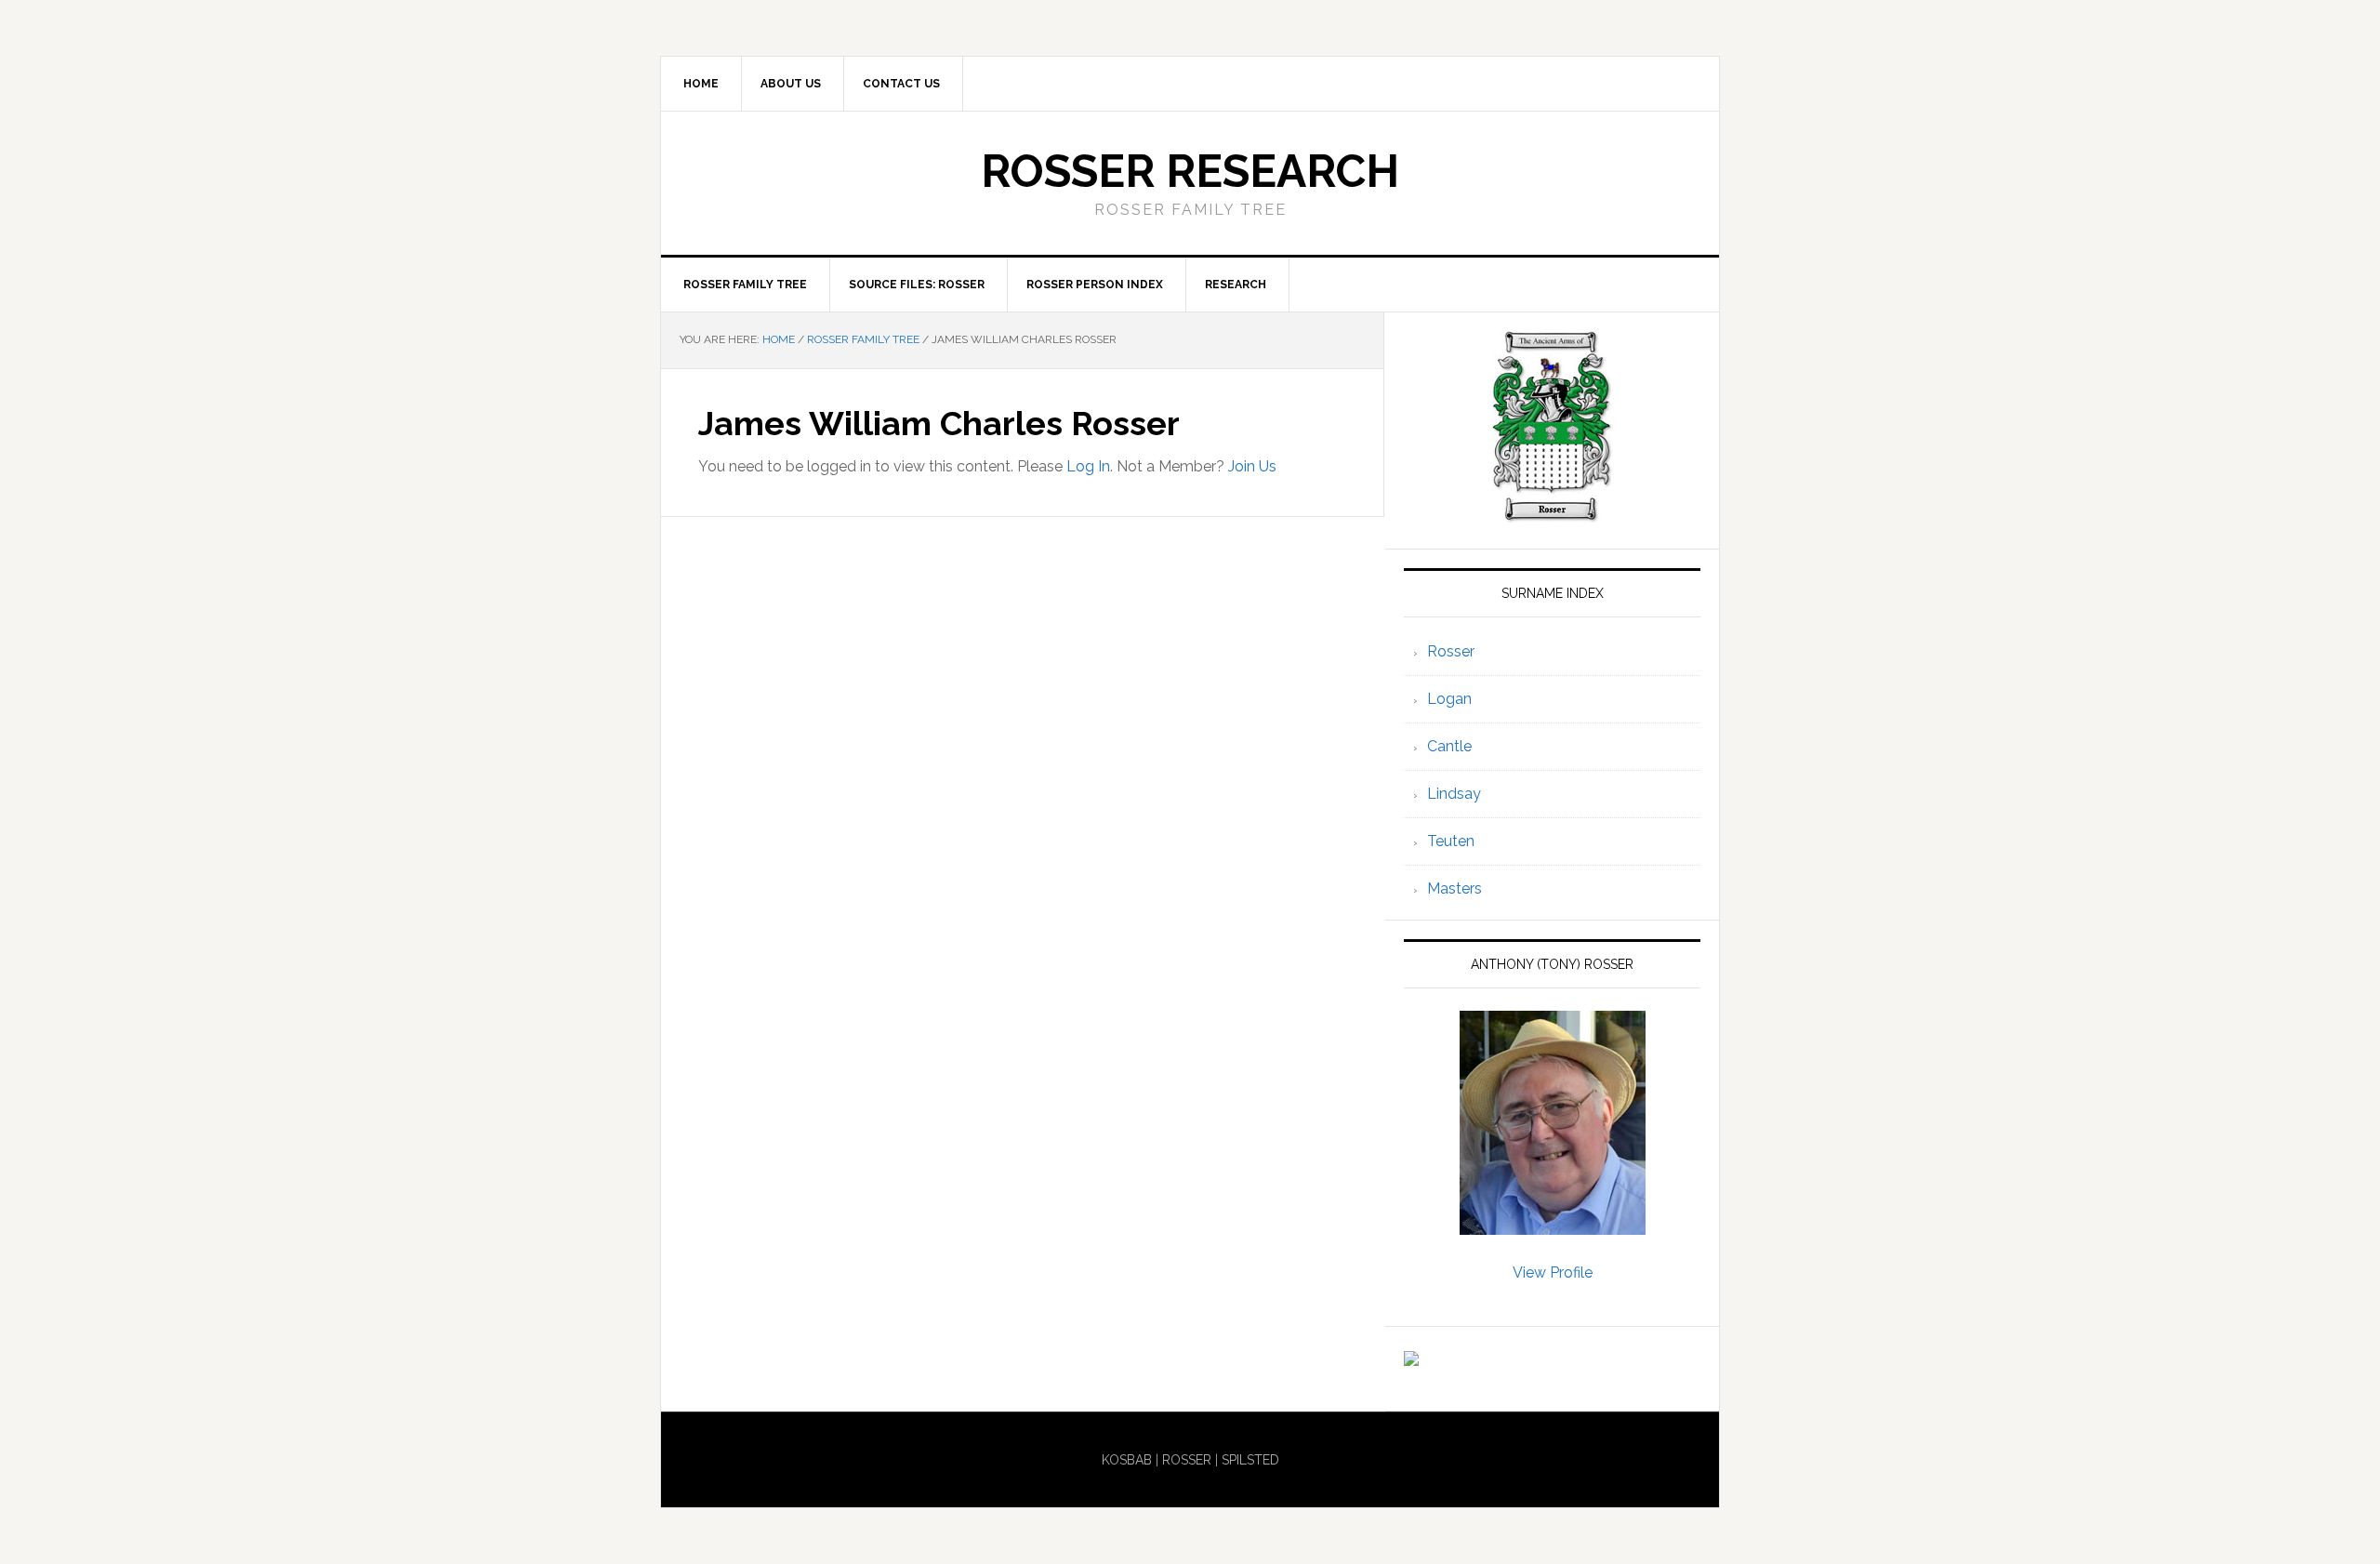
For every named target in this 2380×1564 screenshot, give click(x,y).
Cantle (1449, 746)
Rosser (1451, 651)
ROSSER (1187, 1460)
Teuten (1451, 841)
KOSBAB (1127, 1460)
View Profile (1553, 1272)
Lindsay (1454, 794)
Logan (1449, 699)
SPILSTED (1250, 1460)
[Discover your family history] (1411, 1357)
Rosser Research (1190, 171)
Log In (1088, 466)
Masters (1454, 888)
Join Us (1252, 466)
